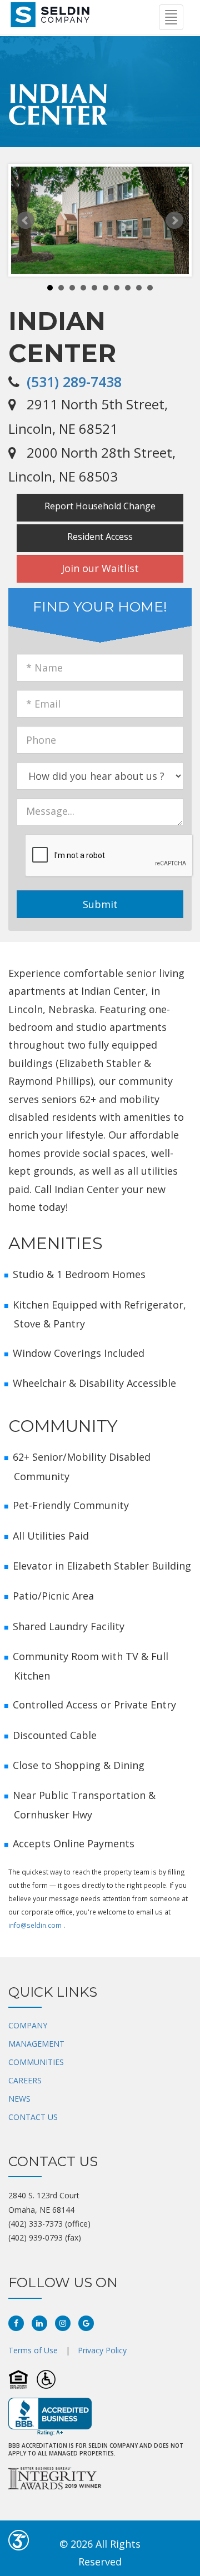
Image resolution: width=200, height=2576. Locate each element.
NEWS (19, 2099)
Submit (100, 904)
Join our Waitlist (100, 568)
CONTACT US (33, 2117)
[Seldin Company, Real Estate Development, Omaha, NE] (50, 2417)
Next (174, 220)
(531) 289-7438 (74, 382)
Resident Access (100, 537)
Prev (26, 220)
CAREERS (25, 2080)
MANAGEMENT (36, 2044)
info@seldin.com (35, 1925)
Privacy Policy (102, 2350)
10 (150, 288)
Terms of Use (33, 2350)
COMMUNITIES (36, 2062)
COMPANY (28, 2025)
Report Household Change (100, 506)
